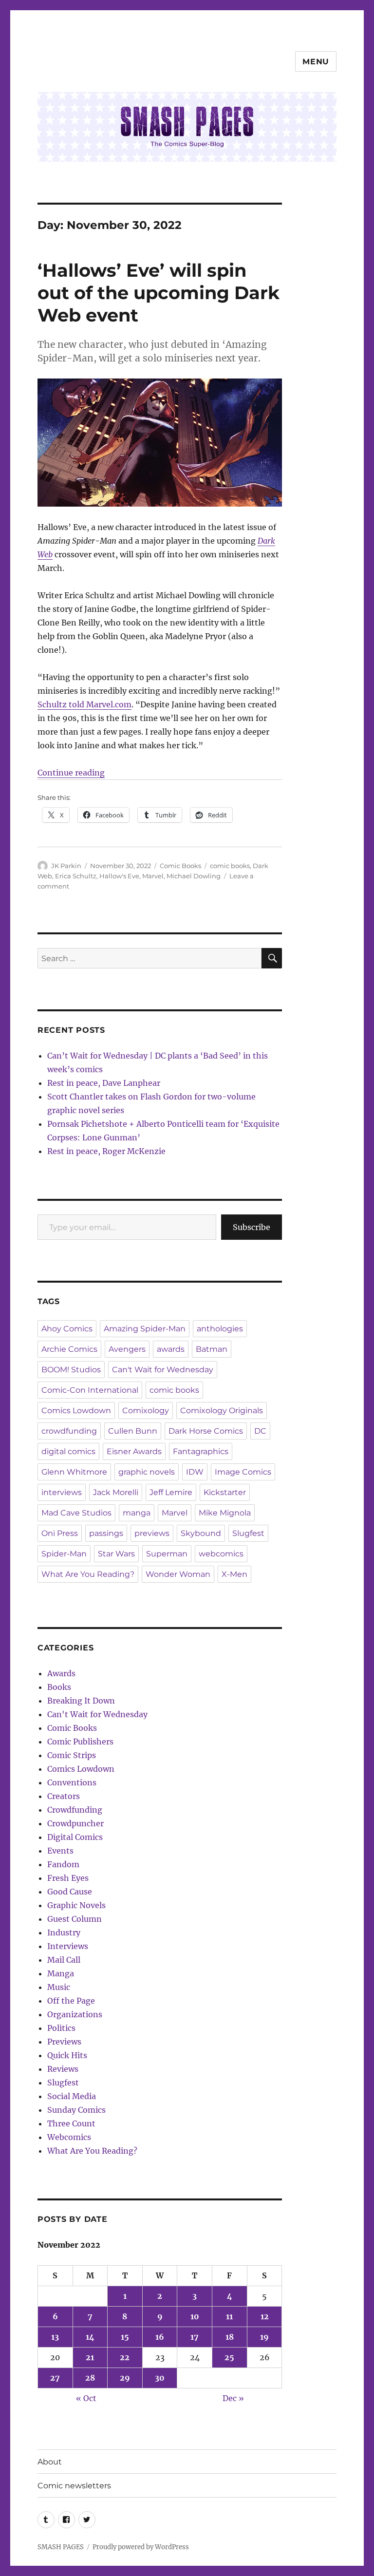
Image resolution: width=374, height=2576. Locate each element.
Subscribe (252, 1227)
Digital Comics (75, 1837)
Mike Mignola (225, 1513)
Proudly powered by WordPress (141, 2547)
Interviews (68, 1946)
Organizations (75, 2014)
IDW (195, 1472)
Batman (212, 1349)
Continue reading (71, 773)
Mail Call (64, 1960)
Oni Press (60, 1533)
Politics (61, 2028)
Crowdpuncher (75, 1823)
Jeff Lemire (171, 1492)
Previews (64, 2042)
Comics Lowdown (76, 1411)
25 (229, 2357)
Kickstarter (225, 1492)
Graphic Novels (76, 1905)
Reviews (63, 2069)
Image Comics (243, 1472)
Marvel (153, 876)
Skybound (201, 1533)
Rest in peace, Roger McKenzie (106, 1151)
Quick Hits (67, 2055)
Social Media (72, 2096)
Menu (316, 62)
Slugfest (248, 1533)
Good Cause (70, 1892)
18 (230, 2337)
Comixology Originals (222, 1411)
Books (59, 1687)
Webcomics (69, 2137)
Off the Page (71, 2001)
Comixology (146, 1411)
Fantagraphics (201, 1451)
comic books (230, 866)
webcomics (221, 1554)
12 (265, 2316)
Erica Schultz (76, 876)
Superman (167, 1554)
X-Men (234, 1574)
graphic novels (147, 1472)
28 (90, 2378)
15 (125, 2337)
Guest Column (75, 1919)
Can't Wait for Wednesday (163, 1370)
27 (55, 2378)
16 (160, 2337)
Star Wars (116, 1554)
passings (106, 1533)
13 (55, 2337)
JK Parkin (66, 866)
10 (195, 2316)
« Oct (86, 2398)
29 (125, 2378)
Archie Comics (69, 1349)
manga (137, 1513)
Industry (64, 1932)
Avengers (127, 1349)
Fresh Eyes (68, 1878)
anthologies (220, 1329)
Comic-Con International (90, 1390)
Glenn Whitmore (74, 1472)
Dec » (233, 2398)
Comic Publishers (80, 1742)
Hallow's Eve (119, 876)
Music (59, 1987)
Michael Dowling (194, 876)
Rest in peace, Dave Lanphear (104, 1083)
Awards (61, 1673)
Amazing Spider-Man (145, 1329)
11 (229, 2316)
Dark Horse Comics (206, 1431)
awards (171, 1349)
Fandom (63, 1864)
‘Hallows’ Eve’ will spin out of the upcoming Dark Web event (159, 293)
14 (90, 2337)
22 (125, 2357)
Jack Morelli (116, 1492)
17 (195, 2337)
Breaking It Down (81, 1701)
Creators (64, 1796)
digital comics (68, 1451)
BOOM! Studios (71, 1370)
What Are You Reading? (88, 1574)
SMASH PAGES (61, 2547)
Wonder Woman (178, 1574)
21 (90, 2357)
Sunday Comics (76, 2110)
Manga (61, 1973)
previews (152, 1533)
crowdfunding (69, 1431)
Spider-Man (64, 1554)
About (50, 2462)
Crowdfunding (75, 1810)
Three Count (71, 2123)
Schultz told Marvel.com (84, 704)
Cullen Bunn (133, 1431)
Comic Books (180, 866)
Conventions (72, 1782)
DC (260, 1431)
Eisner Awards (134, 1451)
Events (60, 1851)
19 (264, 2337)
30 (160, 2378)
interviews (62, 1492)
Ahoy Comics (67, 1329)
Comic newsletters (74, 2486)
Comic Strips (72, 1755)
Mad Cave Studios (76, 1513)
